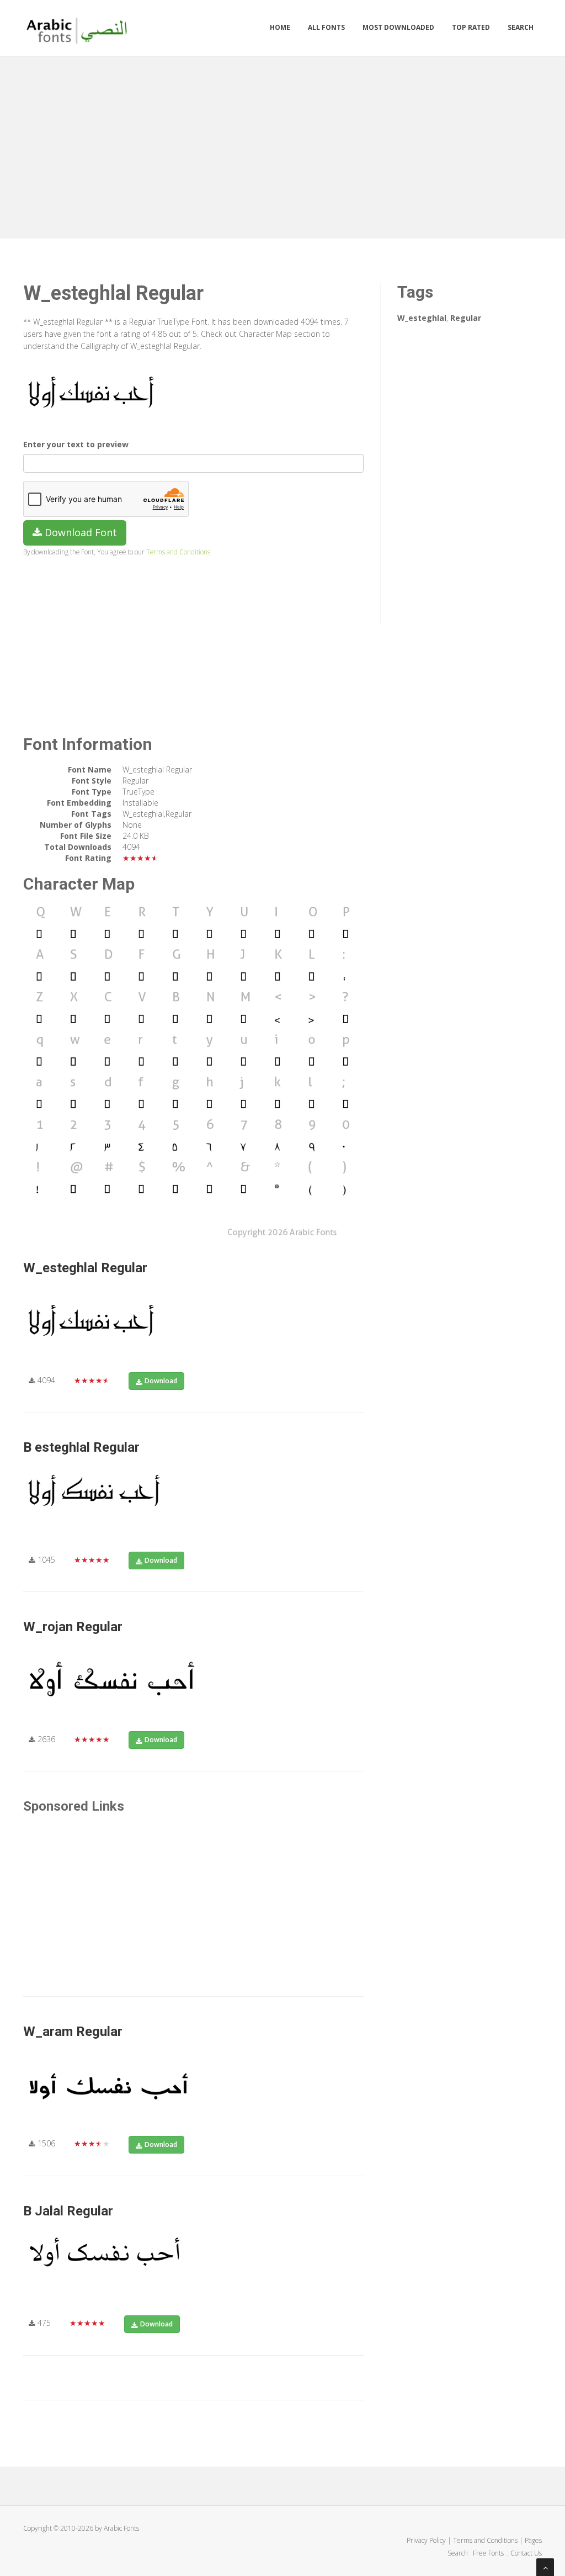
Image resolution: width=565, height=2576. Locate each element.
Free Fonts (489, 2553)
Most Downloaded (398, 27)
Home (280, 27)
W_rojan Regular (73, 1627)
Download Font (79, 532)
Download (161, 1381)
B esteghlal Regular (81, 1447)
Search (521, 27)
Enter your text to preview (76, 444)
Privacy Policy (426, 2540)
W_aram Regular (73, 2032)
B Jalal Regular (68, 2211)
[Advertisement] (282, 145)
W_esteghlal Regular (85, 1268)
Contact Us (526, 2553)
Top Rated (471, 27)
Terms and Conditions (178, 552)
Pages (533, 2540)
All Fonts (326, 27)
